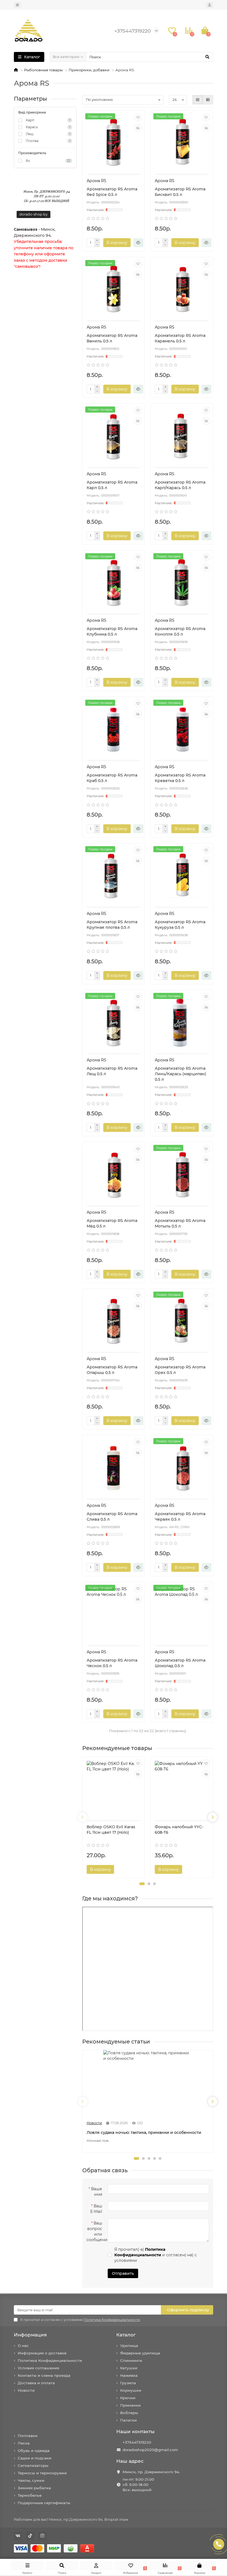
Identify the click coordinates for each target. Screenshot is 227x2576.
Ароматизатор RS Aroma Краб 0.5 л (112, 778)
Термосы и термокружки (42, 2473)
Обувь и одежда (34, 2451)
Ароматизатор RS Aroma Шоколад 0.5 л (180, 1663)
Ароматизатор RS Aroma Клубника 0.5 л (112, 631)
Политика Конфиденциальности (50, 2360)
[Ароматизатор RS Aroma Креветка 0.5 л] (182, 729)
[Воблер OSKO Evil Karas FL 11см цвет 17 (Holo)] (114, 1789)
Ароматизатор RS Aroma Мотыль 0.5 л (180, 1223)
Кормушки (131, 2390)
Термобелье (30, 2495)
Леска (24, 2443)
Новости (26, 2390)
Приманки (130, 2405)
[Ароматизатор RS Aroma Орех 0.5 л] (182, 1321)
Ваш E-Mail (96, 2209)
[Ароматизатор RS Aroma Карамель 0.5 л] (182, 290)
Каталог (126, 2335)
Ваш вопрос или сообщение (96, 2231)
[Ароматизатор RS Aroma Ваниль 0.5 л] (114, 290)
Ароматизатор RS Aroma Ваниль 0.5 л (112, 338)
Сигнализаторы (33, 2465)
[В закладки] (138, 117)
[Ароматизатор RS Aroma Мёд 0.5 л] (114, 1174)
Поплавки (28, 2436)
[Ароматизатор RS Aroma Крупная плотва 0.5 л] (114, 876)
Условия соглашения (38, 2368)
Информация (30, 2335)
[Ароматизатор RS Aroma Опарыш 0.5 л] (114, 1321)
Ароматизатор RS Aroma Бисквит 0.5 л (180, 192)
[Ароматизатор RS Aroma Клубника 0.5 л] (114, 583)
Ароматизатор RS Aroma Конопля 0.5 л (180, 631)
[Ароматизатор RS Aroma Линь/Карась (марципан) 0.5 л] (182, 1022)
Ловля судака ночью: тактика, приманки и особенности (144, 2132)
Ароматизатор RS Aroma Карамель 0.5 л (180, 338)
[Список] (208, 100)
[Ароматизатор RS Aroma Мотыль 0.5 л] (182, 1174)
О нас (23, 2346)
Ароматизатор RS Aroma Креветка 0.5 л (180, 778)
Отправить (123, 2273)
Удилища (129, 2346)
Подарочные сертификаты (44, 2503)
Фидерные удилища (140, 2353)
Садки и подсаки (34, 2458)
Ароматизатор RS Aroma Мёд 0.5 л (112, 1223)
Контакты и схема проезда (44, 2375)
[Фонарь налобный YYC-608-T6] (182, 1789)
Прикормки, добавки (89, 70)
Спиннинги (131, 2360)
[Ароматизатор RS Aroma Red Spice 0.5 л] (114, 143)
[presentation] (83, 1817)
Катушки (129, 2368)
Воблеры (129, 2413)
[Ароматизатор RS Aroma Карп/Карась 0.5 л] (182, 436)
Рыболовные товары (43, 70)
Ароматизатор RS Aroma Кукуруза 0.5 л (180, 925)
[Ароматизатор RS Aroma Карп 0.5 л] (114, 436)
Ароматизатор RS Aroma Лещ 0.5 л (112, 1071)
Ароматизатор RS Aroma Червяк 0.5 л (180, 1517)
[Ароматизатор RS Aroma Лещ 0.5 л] (114, 1022)
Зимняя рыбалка (34, 2488)
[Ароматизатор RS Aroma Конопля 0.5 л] (182, 583)
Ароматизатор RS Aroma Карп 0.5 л (112, 485)
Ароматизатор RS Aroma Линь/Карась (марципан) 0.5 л (180, 1074)
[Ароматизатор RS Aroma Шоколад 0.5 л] (182, 1614)
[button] (142, 1884)
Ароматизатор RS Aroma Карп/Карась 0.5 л (180, 485)
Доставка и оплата (36, 2383)
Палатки (128, 2420)
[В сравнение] (138, 128)
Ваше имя (97, 2192)
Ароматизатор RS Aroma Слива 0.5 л (112, 1517)
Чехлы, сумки (31, 2480)
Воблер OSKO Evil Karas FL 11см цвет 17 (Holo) (111, 1830)
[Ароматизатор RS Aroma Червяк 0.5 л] (182, 1468)
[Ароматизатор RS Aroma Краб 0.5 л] (114, 729)
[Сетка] (198, 100)
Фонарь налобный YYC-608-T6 (179, 1830)
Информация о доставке (42, 2353)
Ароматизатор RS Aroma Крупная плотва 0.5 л (112, 925)
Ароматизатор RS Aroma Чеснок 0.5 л (112, 1663)
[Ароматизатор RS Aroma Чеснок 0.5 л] (114, 1614)
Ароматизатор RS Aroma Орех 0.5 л (180, 1370)
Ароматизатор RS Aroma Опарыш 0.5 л (112, 1370)
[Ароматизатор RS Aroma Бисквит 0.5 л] (182, 143)
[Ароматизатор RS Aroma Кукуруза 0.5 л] (182, 876)
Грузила (128, 2383)
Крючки (128, 2398)
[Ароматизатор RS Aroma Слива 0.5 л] (114, 1468)
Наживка (129, 2375)
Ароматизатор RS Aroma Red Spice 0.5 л (112, 192)
